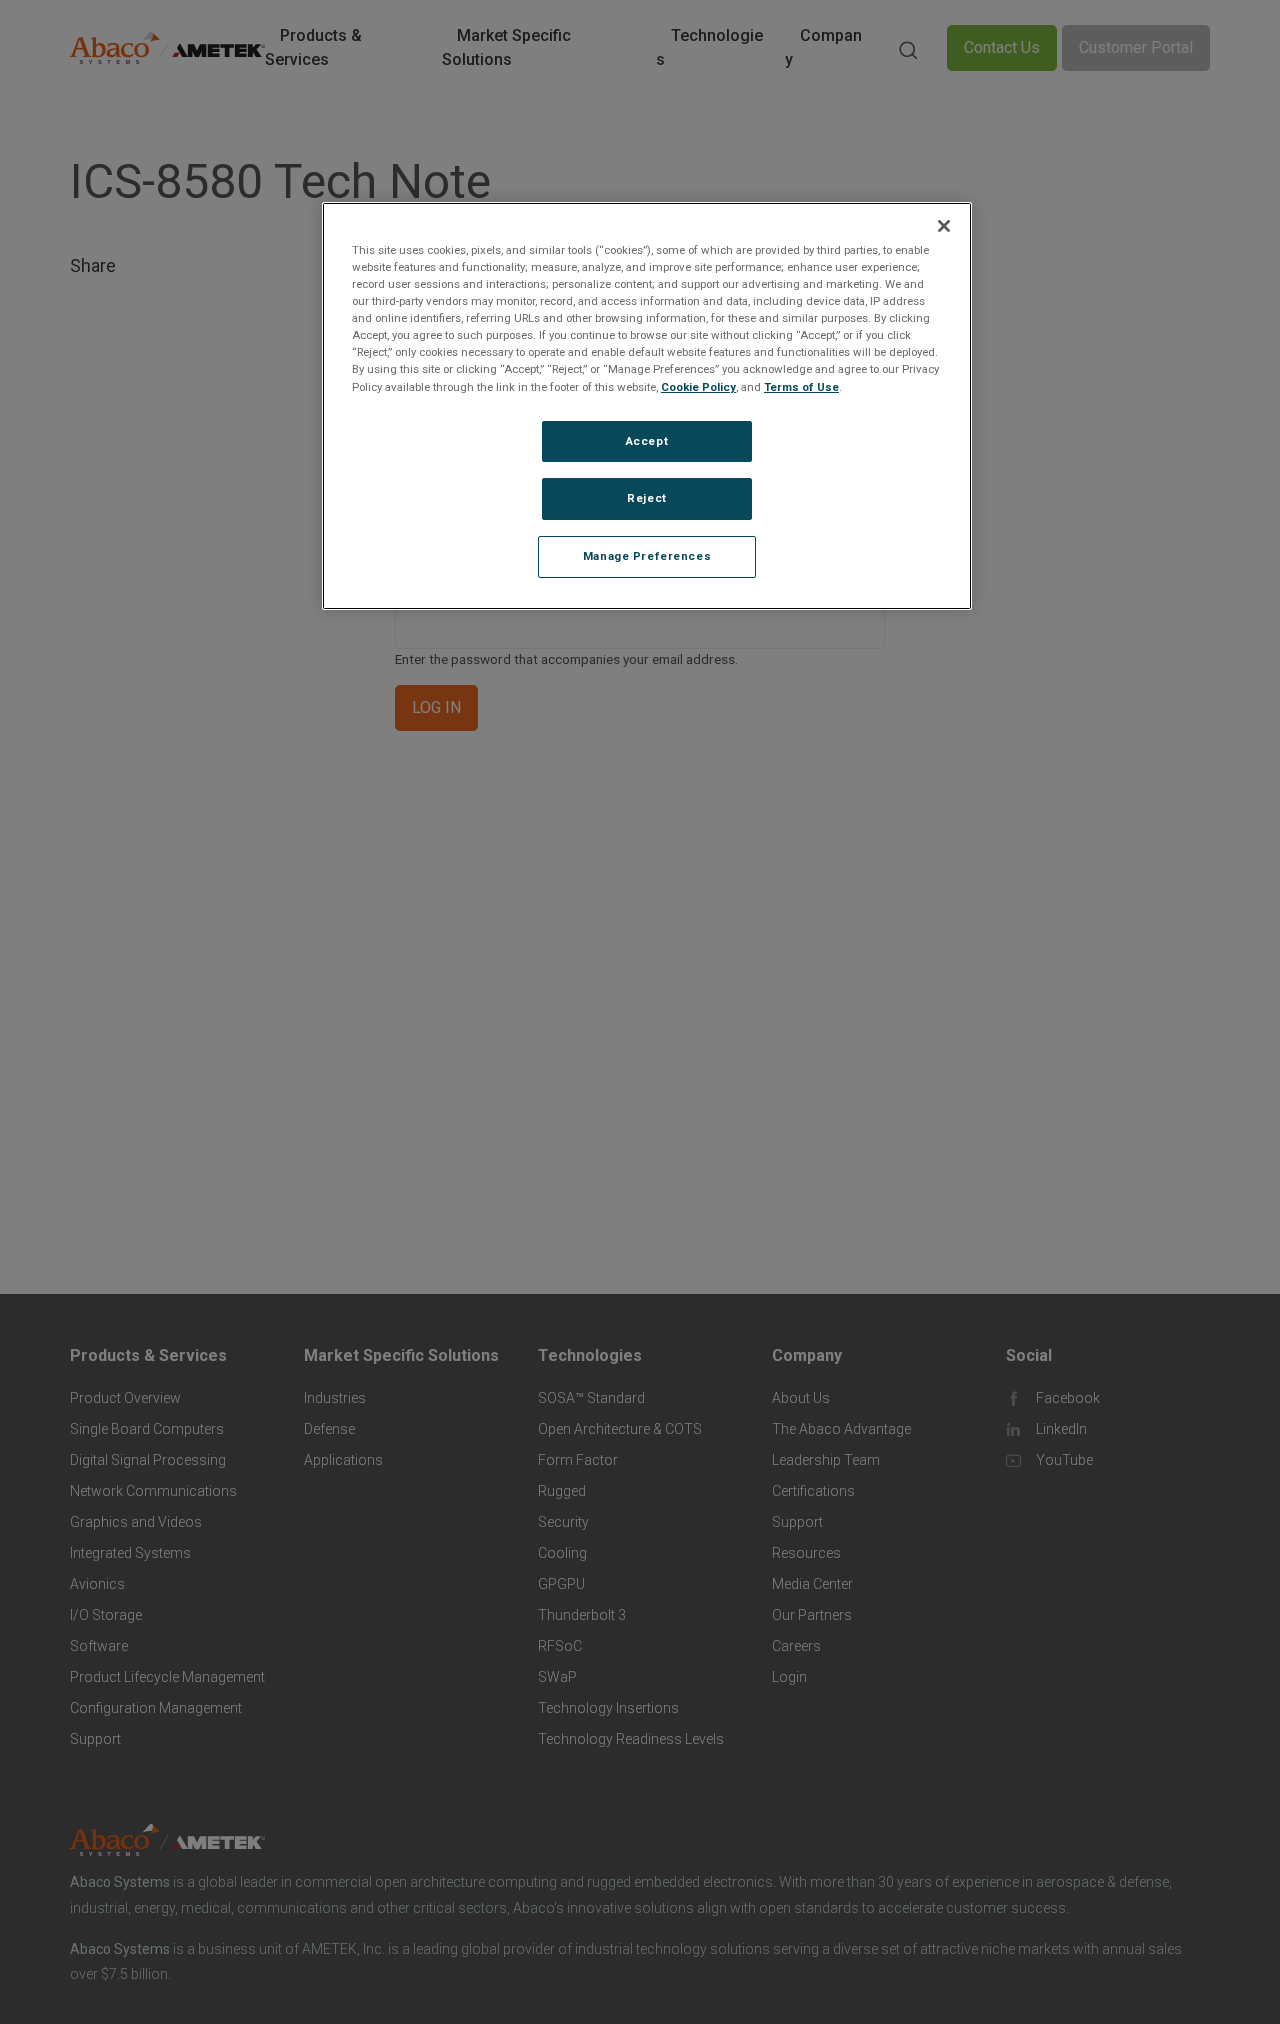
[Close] (944, 226)
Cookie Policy (698, 387)
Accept (647, 441)
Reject (646, 499)
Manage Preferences (647, 557)
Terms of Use (801, 387)
